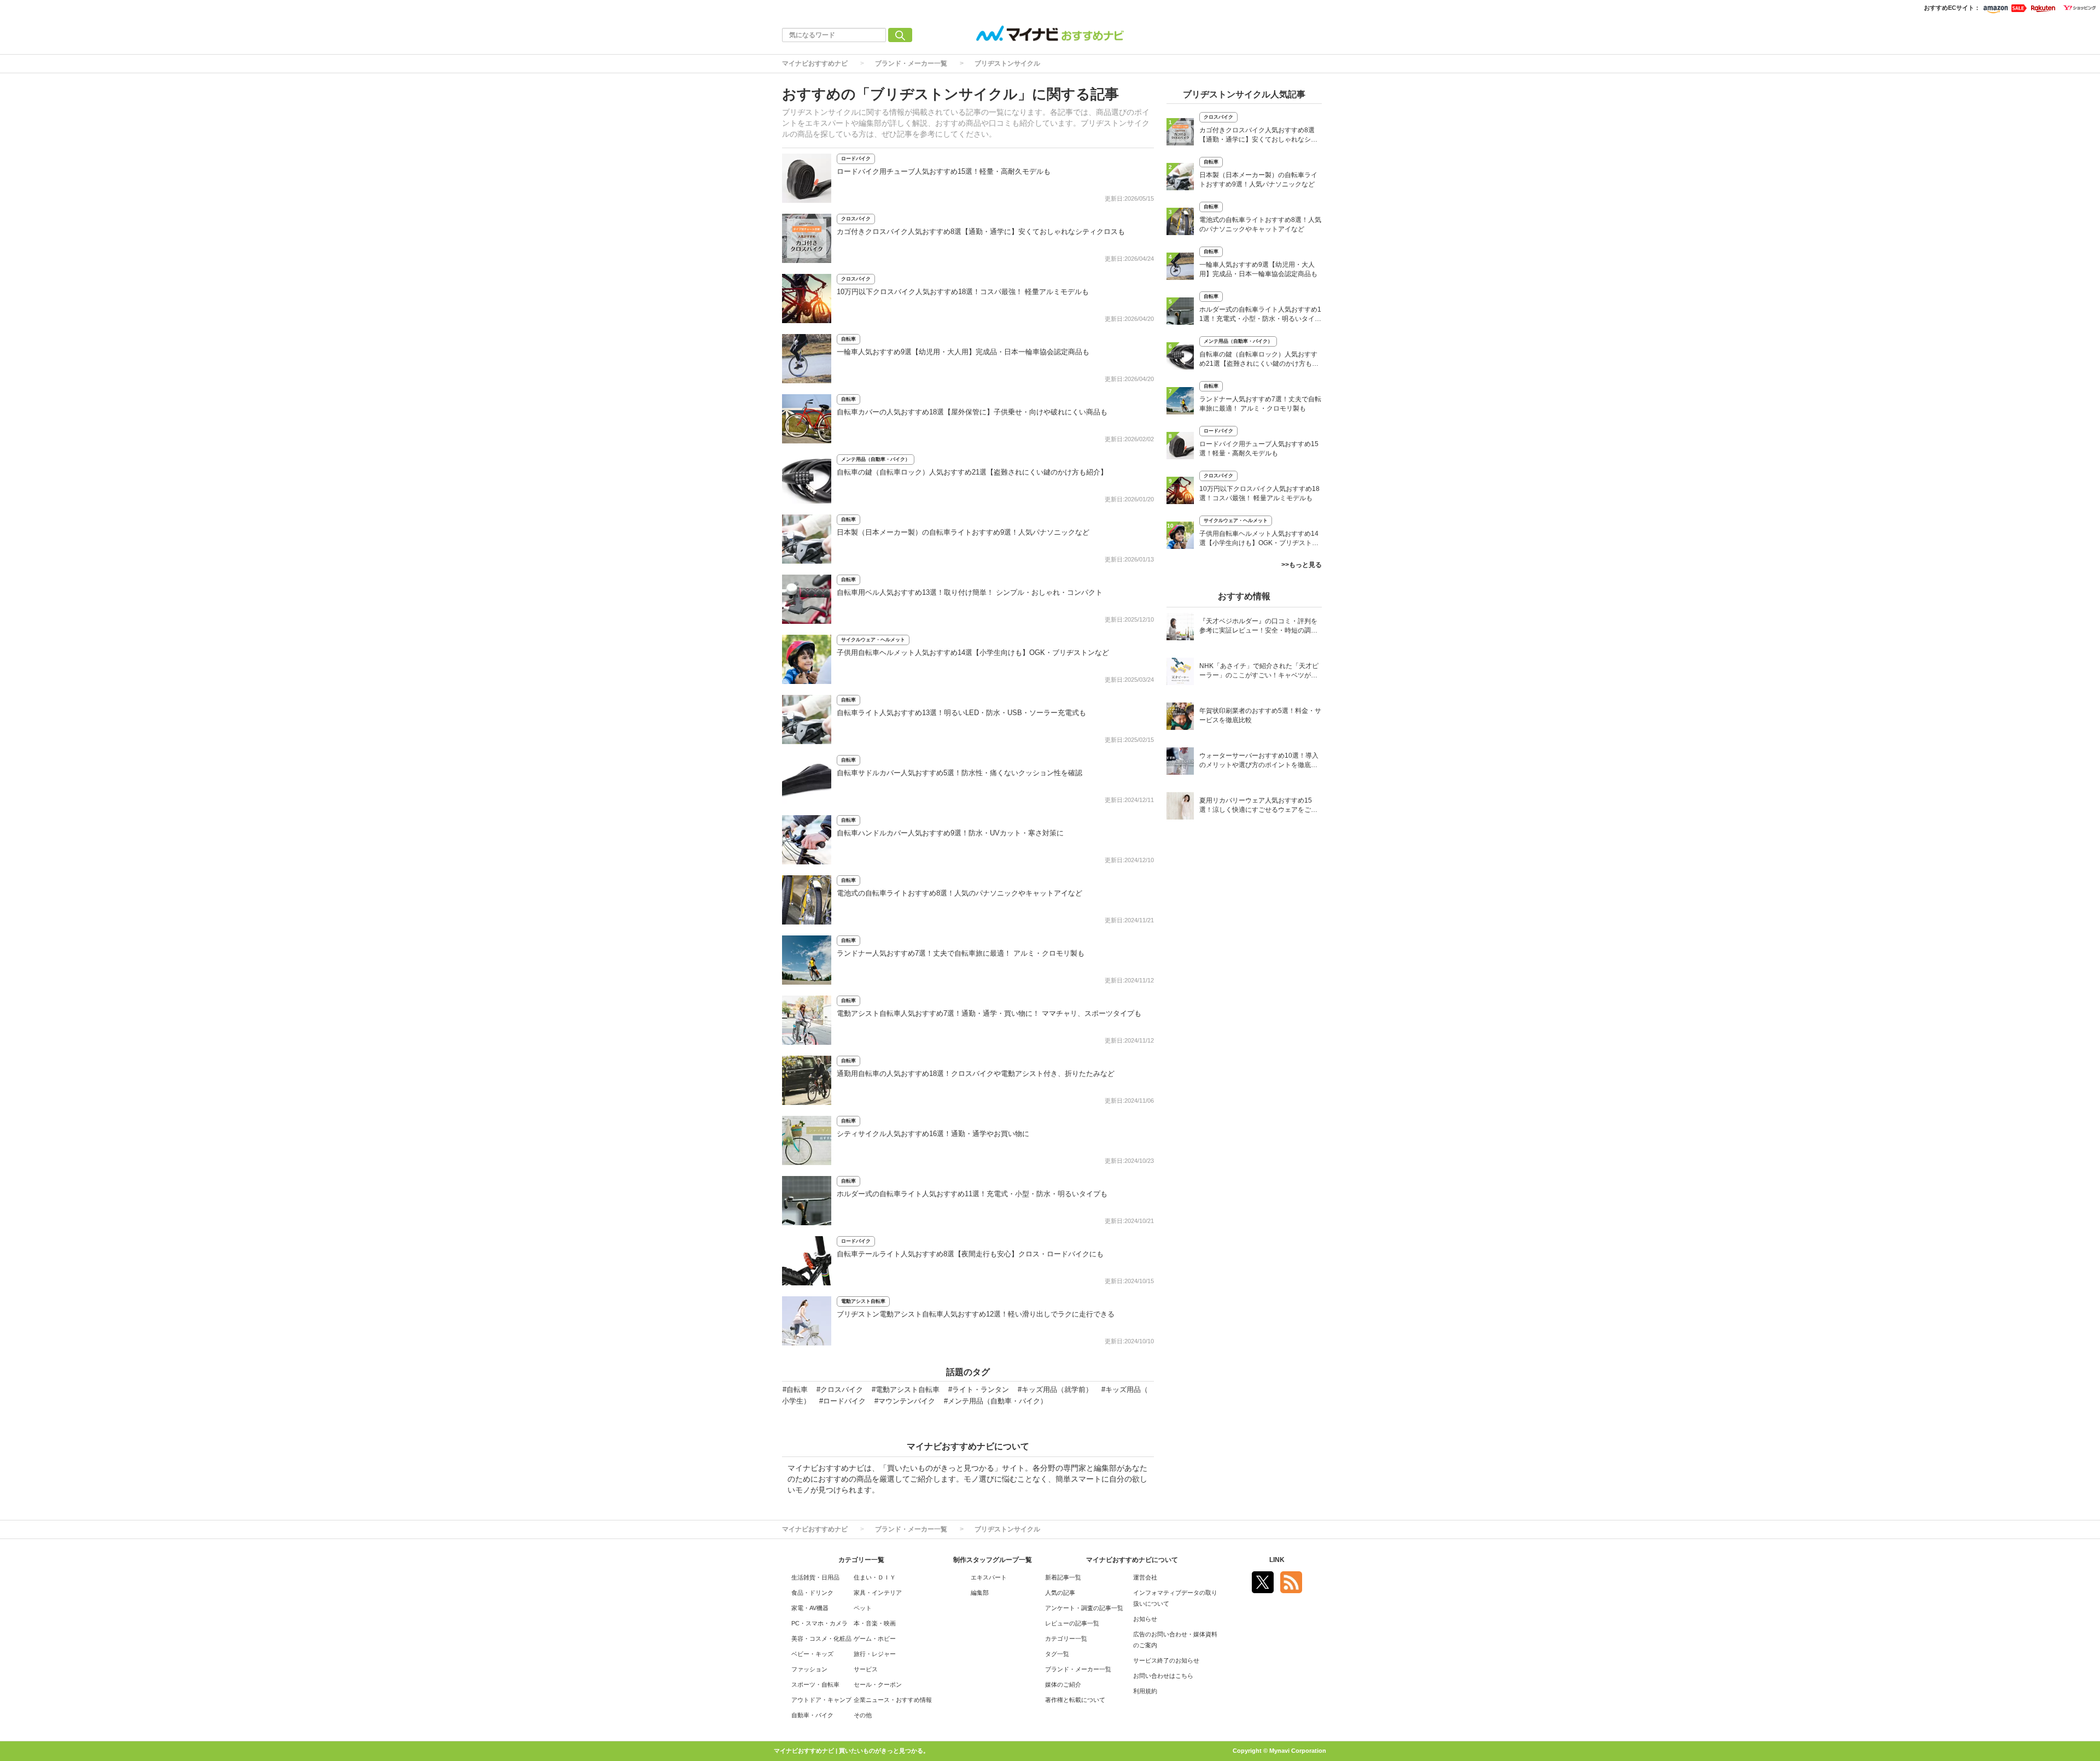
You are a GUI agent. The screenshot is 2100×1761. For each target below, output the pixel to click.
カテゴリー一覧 (1066, 1639)
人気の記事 (1060, 1593)
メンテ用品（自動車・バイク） (876, 459)
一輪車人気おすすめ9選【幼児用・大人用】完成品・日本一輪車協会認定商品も (963, 352)
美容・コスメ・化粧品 (821, 1639)
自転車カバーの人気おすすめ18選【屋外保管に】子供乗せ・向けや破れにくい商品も (972, 412)
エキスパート (989, 1577)
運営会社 (1145, 1577)
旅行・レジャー (875, 1654)
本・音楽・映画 (875, 1623)
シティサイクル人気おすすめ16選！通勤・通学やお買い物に (933, 1134)
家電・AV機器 (810, 1608)
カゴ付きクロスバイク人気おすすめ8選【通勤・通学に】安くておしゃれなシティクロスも (981, 232)
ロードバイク (856, 159)
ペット (863, 1608)
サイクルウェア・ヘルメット (873, 640)
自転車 (848, 339)
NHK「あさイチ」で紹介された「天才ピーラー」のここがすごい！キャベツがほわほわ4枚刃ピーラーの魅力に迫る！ (1259, 672)
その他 (863, 1715)
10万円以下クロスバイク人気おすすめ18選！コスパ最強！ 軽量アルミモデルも (963, 292)
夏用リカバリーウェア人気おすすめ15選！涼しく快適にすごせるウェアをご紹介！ (1258, 806)
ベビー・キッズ (812, 1654)
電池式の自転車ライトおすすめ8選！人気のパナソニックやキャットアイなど (959, 893)
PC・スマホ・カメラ (819, 1623)
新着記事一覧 (1063, 1577)
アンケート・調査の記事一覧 (1084, 1608)
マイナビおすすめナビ (815, 63)
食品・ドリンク (812, 1593)
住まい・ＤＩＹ (875, 1577)
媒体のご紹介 (1063, 1684)
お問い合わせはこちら (1163, 1676)
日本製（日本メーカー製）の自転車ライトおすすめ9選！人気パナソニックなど (963, 532)
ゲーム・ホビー (875, 1639)
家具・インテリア (878, 1593)
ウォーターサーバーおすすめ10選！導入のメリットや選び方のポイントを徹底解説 (1259, 761)
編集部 (980, 1593)
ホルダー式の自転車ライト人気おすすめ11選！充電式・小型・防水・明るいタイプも (972, 1194)
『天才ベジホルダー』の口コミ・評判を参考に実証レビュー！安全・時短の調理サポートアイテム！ (1258, 627)
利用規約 (1145, 1691)
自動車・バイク (812, 1715)
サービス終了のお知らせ (1166, 1660)
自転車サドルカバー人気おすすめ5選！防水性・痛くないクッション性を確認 (959, 773)
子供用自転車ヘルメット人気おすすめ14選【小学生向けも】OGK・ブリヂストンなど (973, 653)
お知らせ (1145, 1619)
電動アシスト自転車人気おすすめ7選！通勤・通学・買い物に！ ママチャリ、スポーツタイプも (989, 1013)
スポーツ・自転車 (815, 1684)
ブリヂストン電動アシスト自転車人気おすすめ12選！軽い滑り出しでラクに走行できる (976, 1314)
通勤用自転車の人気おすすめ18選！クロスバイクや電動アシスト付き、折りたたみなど (976, 1073)
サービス (866, 1669)
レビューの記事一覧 (1072, 1623)
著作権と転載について (1075, 1700)
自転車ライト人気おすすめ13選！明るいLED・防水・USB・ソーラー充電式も (961, 713)
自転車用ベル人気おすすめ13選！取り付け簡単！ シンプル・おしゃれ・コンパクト (970, 592)
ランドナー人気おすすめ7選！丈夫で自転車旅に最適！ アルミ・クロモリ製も (961, 953)
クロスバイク (856, 219)
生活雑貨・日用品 (815, 1577)
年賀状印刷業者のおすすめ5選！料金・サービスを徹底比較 (1260, 715)
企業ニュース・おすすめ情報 (893, 1700)
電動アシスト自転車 (863, 1301)
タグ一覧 (1057, 1654)
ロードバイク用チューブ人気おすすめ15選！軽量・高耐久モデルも (944, 171)
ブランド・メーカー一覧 (911, 63)
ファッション (809, 1669)
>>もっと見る (1302, 565)
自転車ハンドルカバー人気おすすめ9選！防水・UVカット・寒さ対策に (950, 833)
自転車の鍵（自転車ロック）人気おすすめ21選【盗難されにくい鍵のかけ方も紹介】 (972, 472)
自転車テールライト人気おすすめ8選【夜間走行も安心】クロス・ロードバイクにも (970, 1254)
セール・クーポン (878, 1684)
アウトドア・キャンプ (821, 1700)
